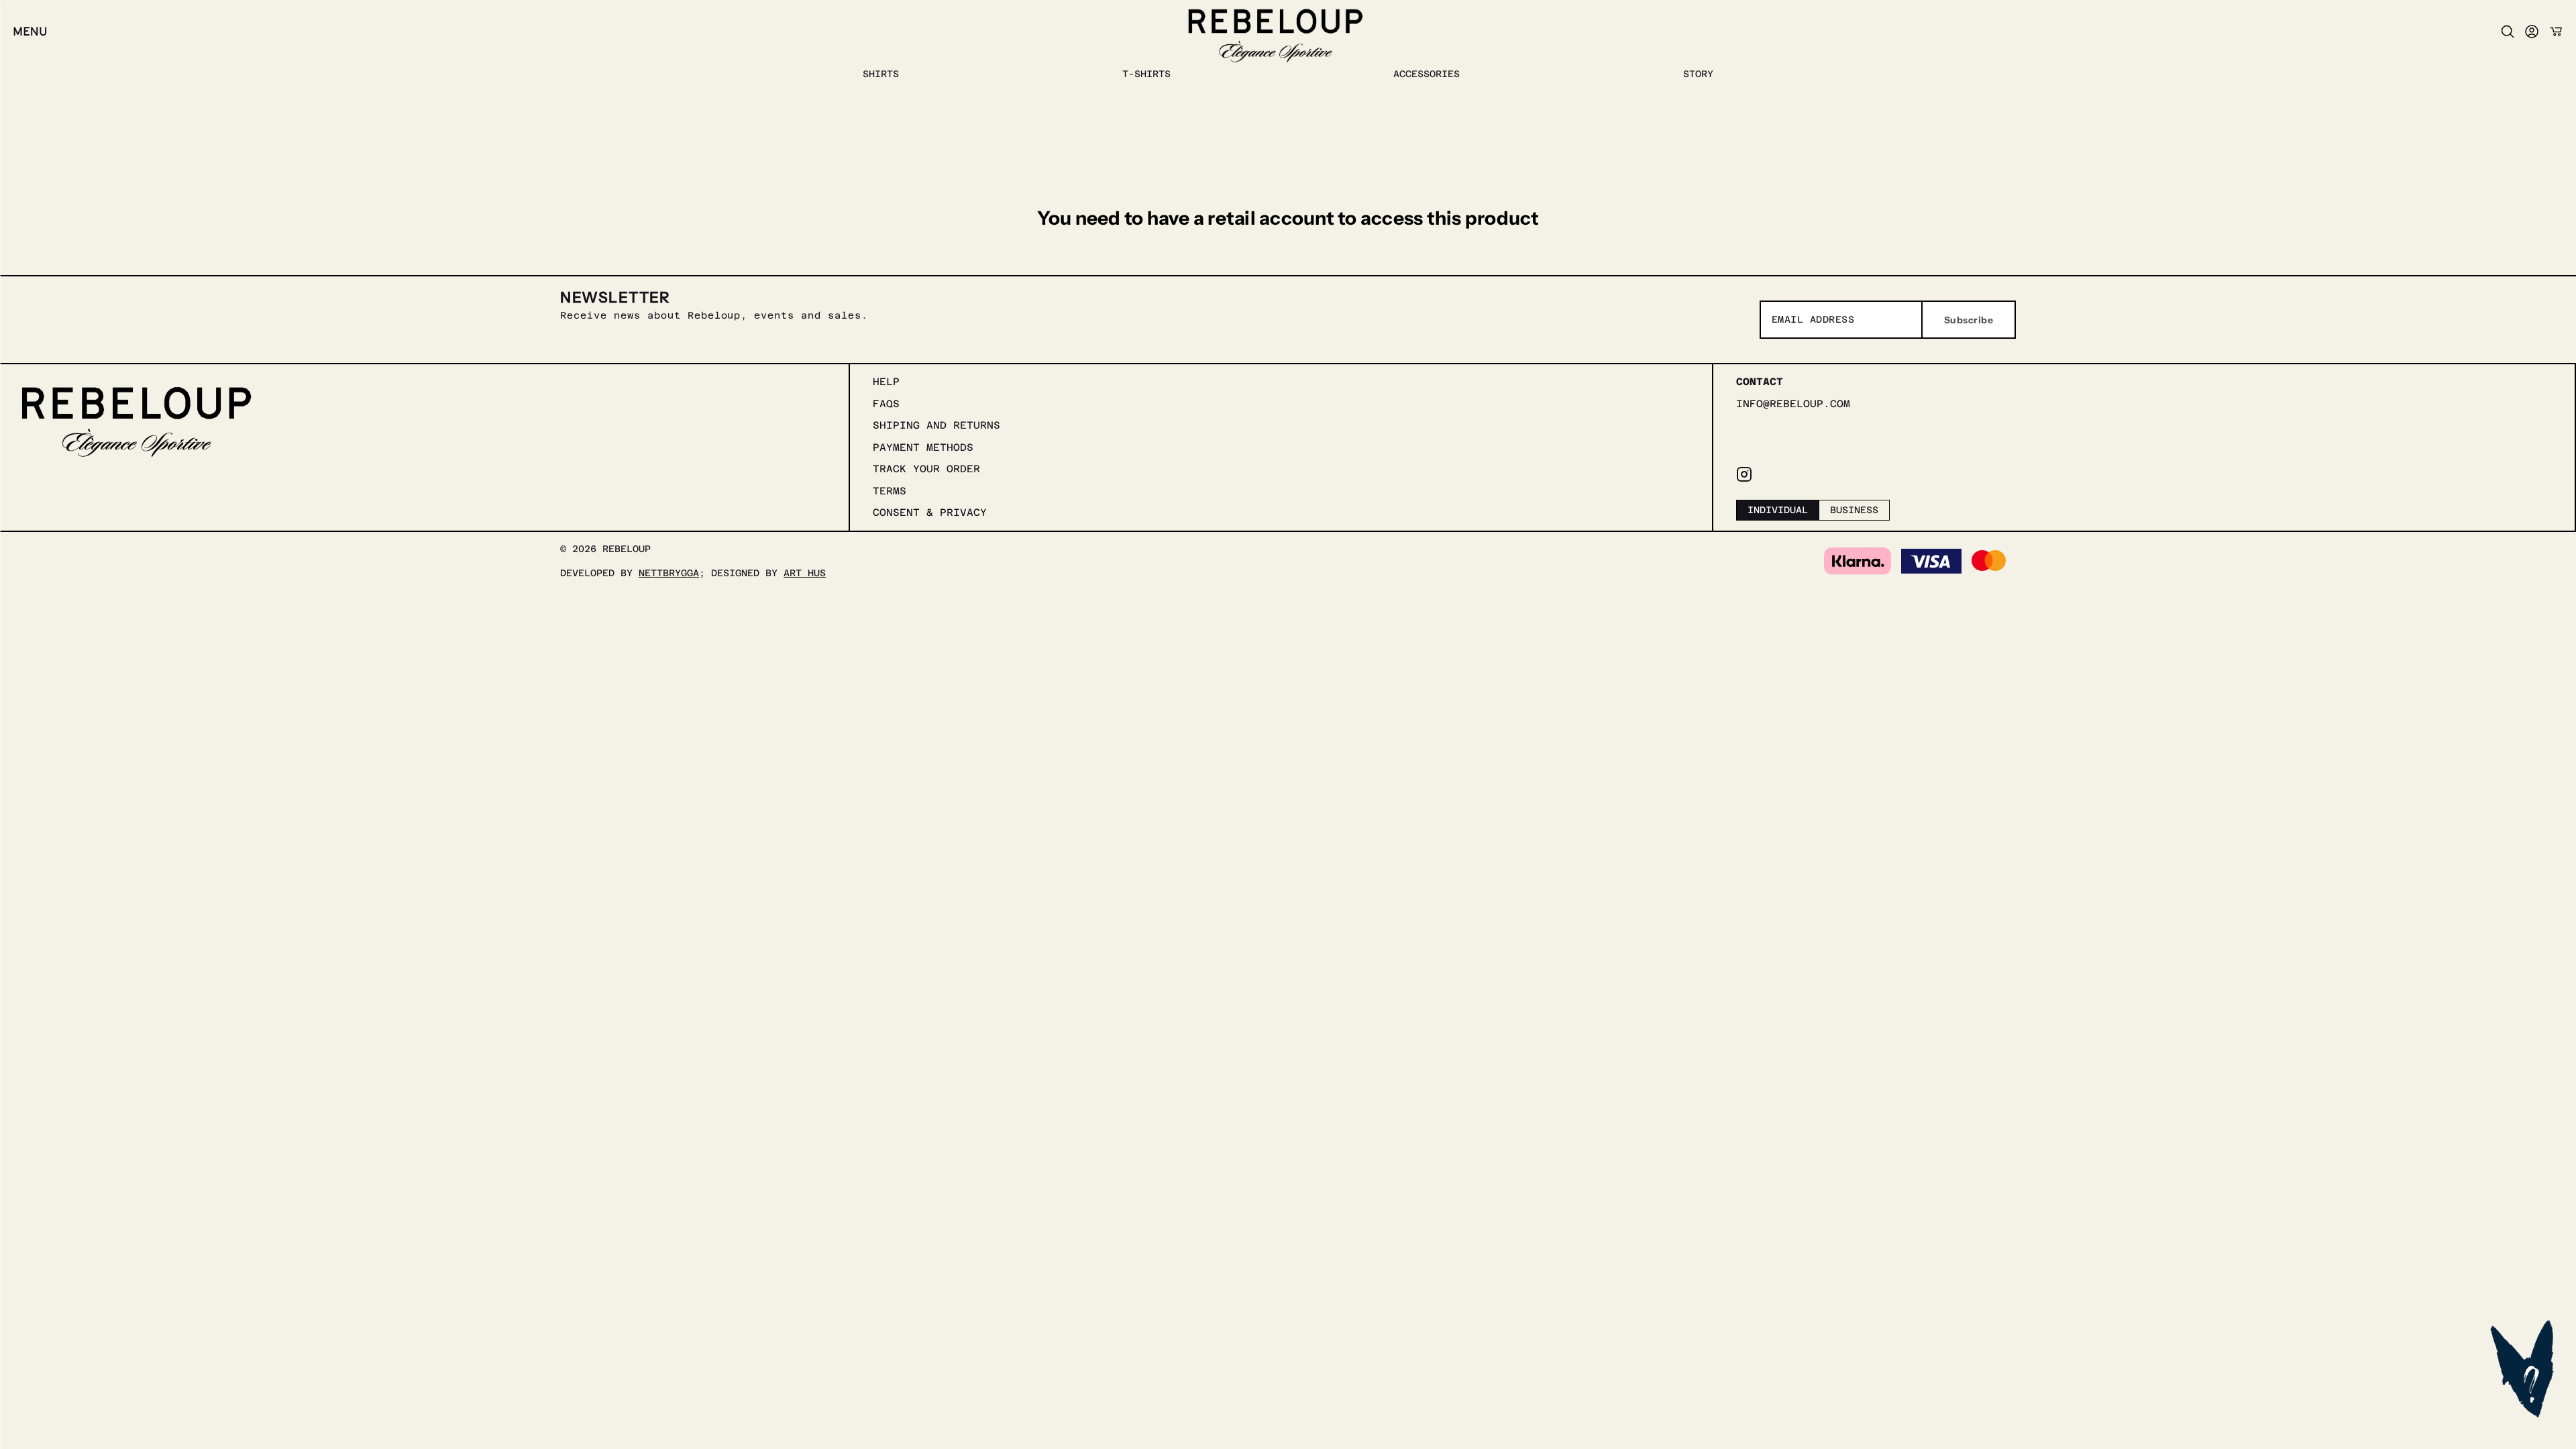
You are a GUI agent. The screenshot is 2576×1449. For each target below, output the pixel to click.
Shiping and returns (936, 425)
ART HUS (805, 573)
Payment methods (923, 447)
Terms (890, 491)
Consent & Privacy (930, 512)
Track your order (926, 469)
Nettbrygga (669, 573)
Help (886, 381)
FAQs (886, 404)
